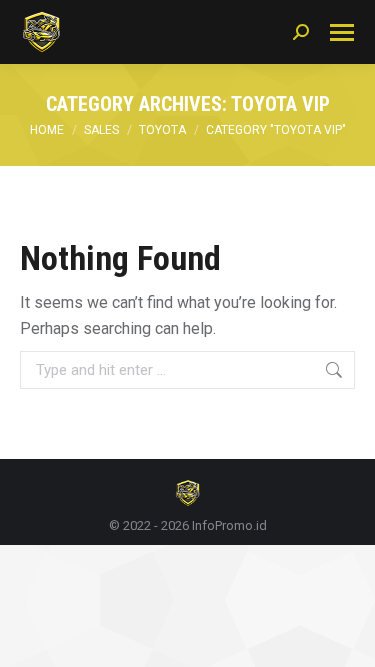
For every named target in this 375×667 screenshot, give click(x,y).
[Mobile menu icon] (342, 32)
